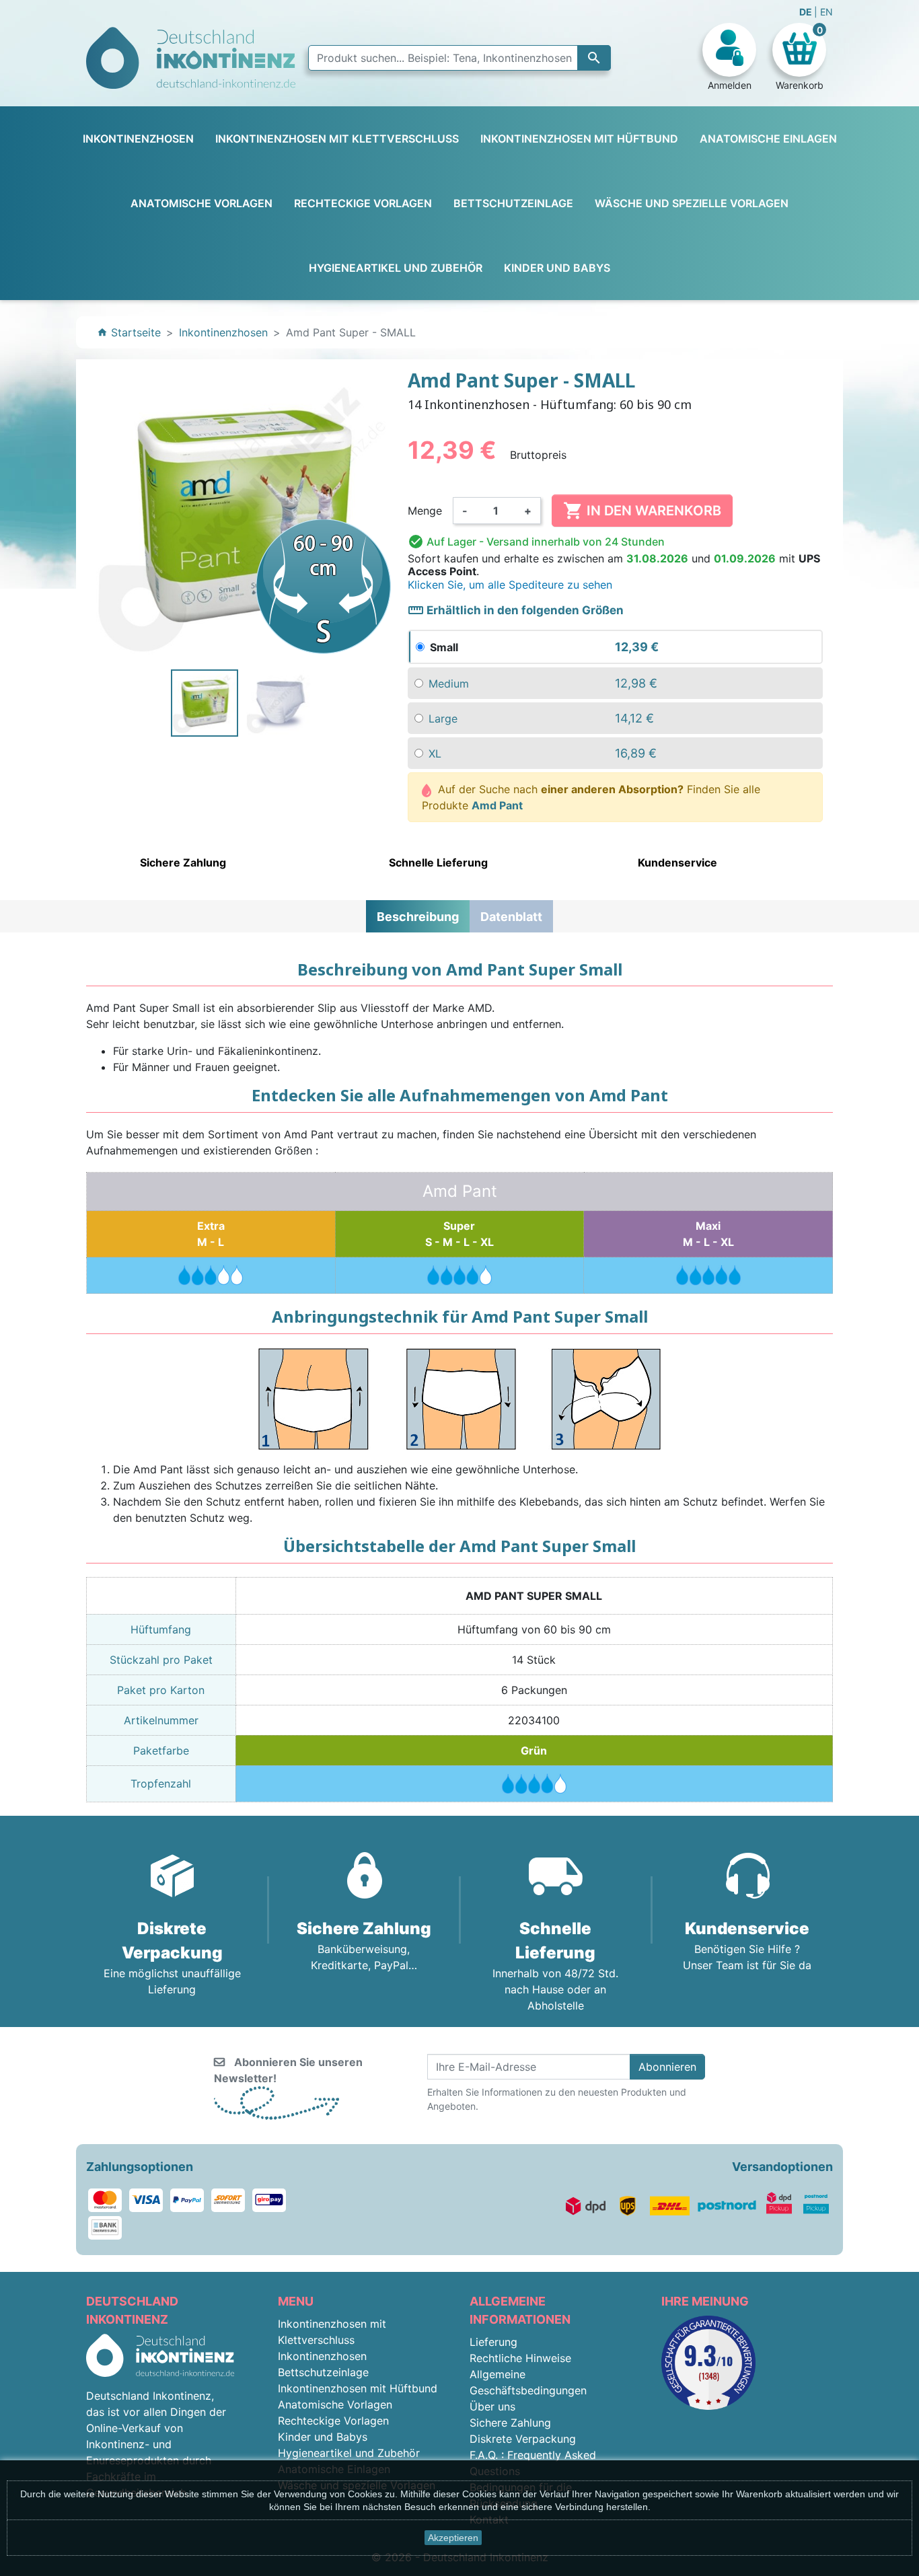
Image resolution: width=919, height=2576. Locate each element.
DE (807, 12)
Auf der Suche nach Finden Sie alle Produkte (591, 797)
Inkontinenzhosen (322, 2356)
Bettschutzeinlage (323, 2372)
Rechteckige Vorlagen (333, 2421)
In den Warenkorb (642, 511)
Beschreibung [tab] (418, 917)
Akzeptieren (453, 2538)
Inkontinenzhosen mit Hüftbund (358, 2388)
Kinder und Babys (323, 2437)
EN (826, 12)
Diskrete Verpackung (523, 2439)
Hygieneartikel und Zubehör (349, 2453)
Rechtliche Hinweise (520, 2358)
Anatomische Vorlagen (335, 2404)
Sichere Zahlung (510, 2423)
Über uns (492, 2406)
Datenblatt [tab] (511, 917)
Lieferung (493, 2342)
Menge (425, 511)
